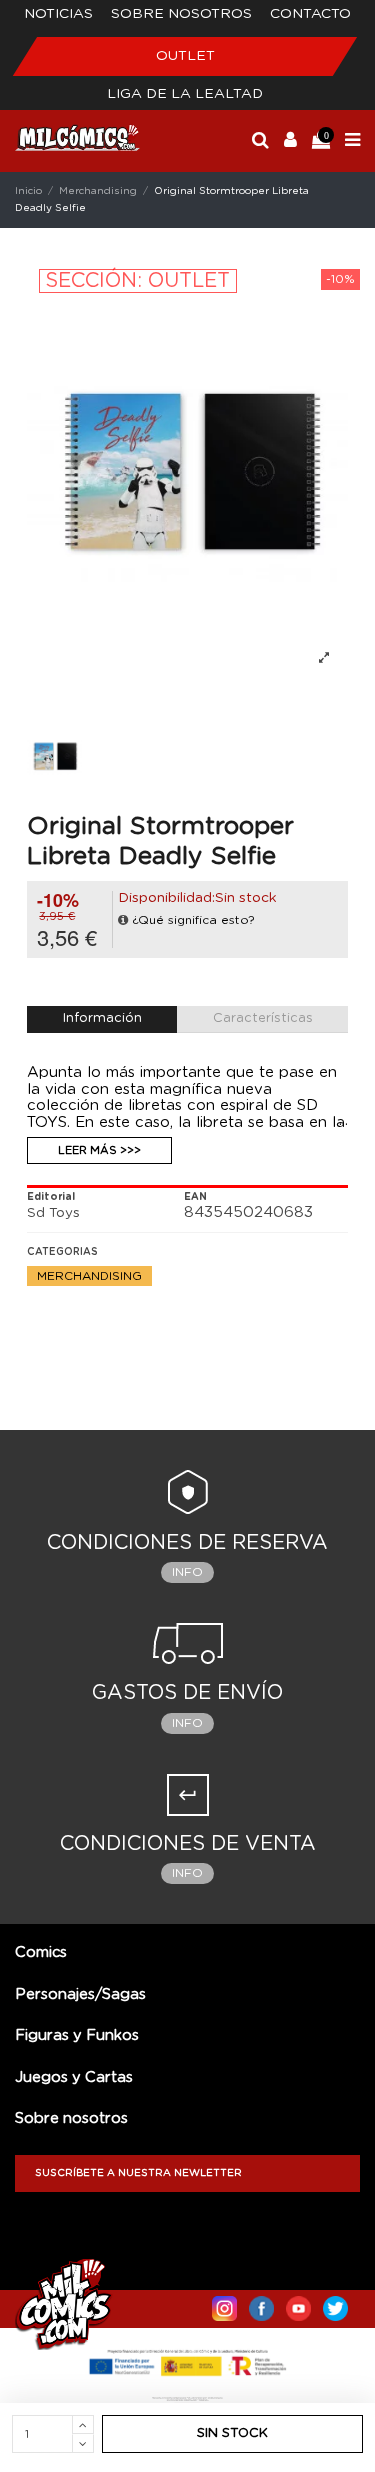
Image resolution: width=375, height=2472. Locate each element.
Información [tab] (102, 1018)
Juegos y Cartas (74, 2077)
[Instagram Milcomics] (224, 2304)
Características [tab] (263, 1018)
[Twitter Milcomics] (335, 2304)
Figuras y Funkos (77, 2035)
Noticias (58, 14)
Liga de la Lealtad (185, 94)
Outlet (185, 56)
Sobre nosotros (181, 14)
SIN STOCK (232, 2433)
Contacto (310, 14)
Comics (41, 1952)
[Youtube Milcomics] (298, 2304)
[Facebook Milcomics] (261, 2304)
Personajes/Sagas (80, 1994)
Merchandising (89, 1276)
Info (187, 1572)
